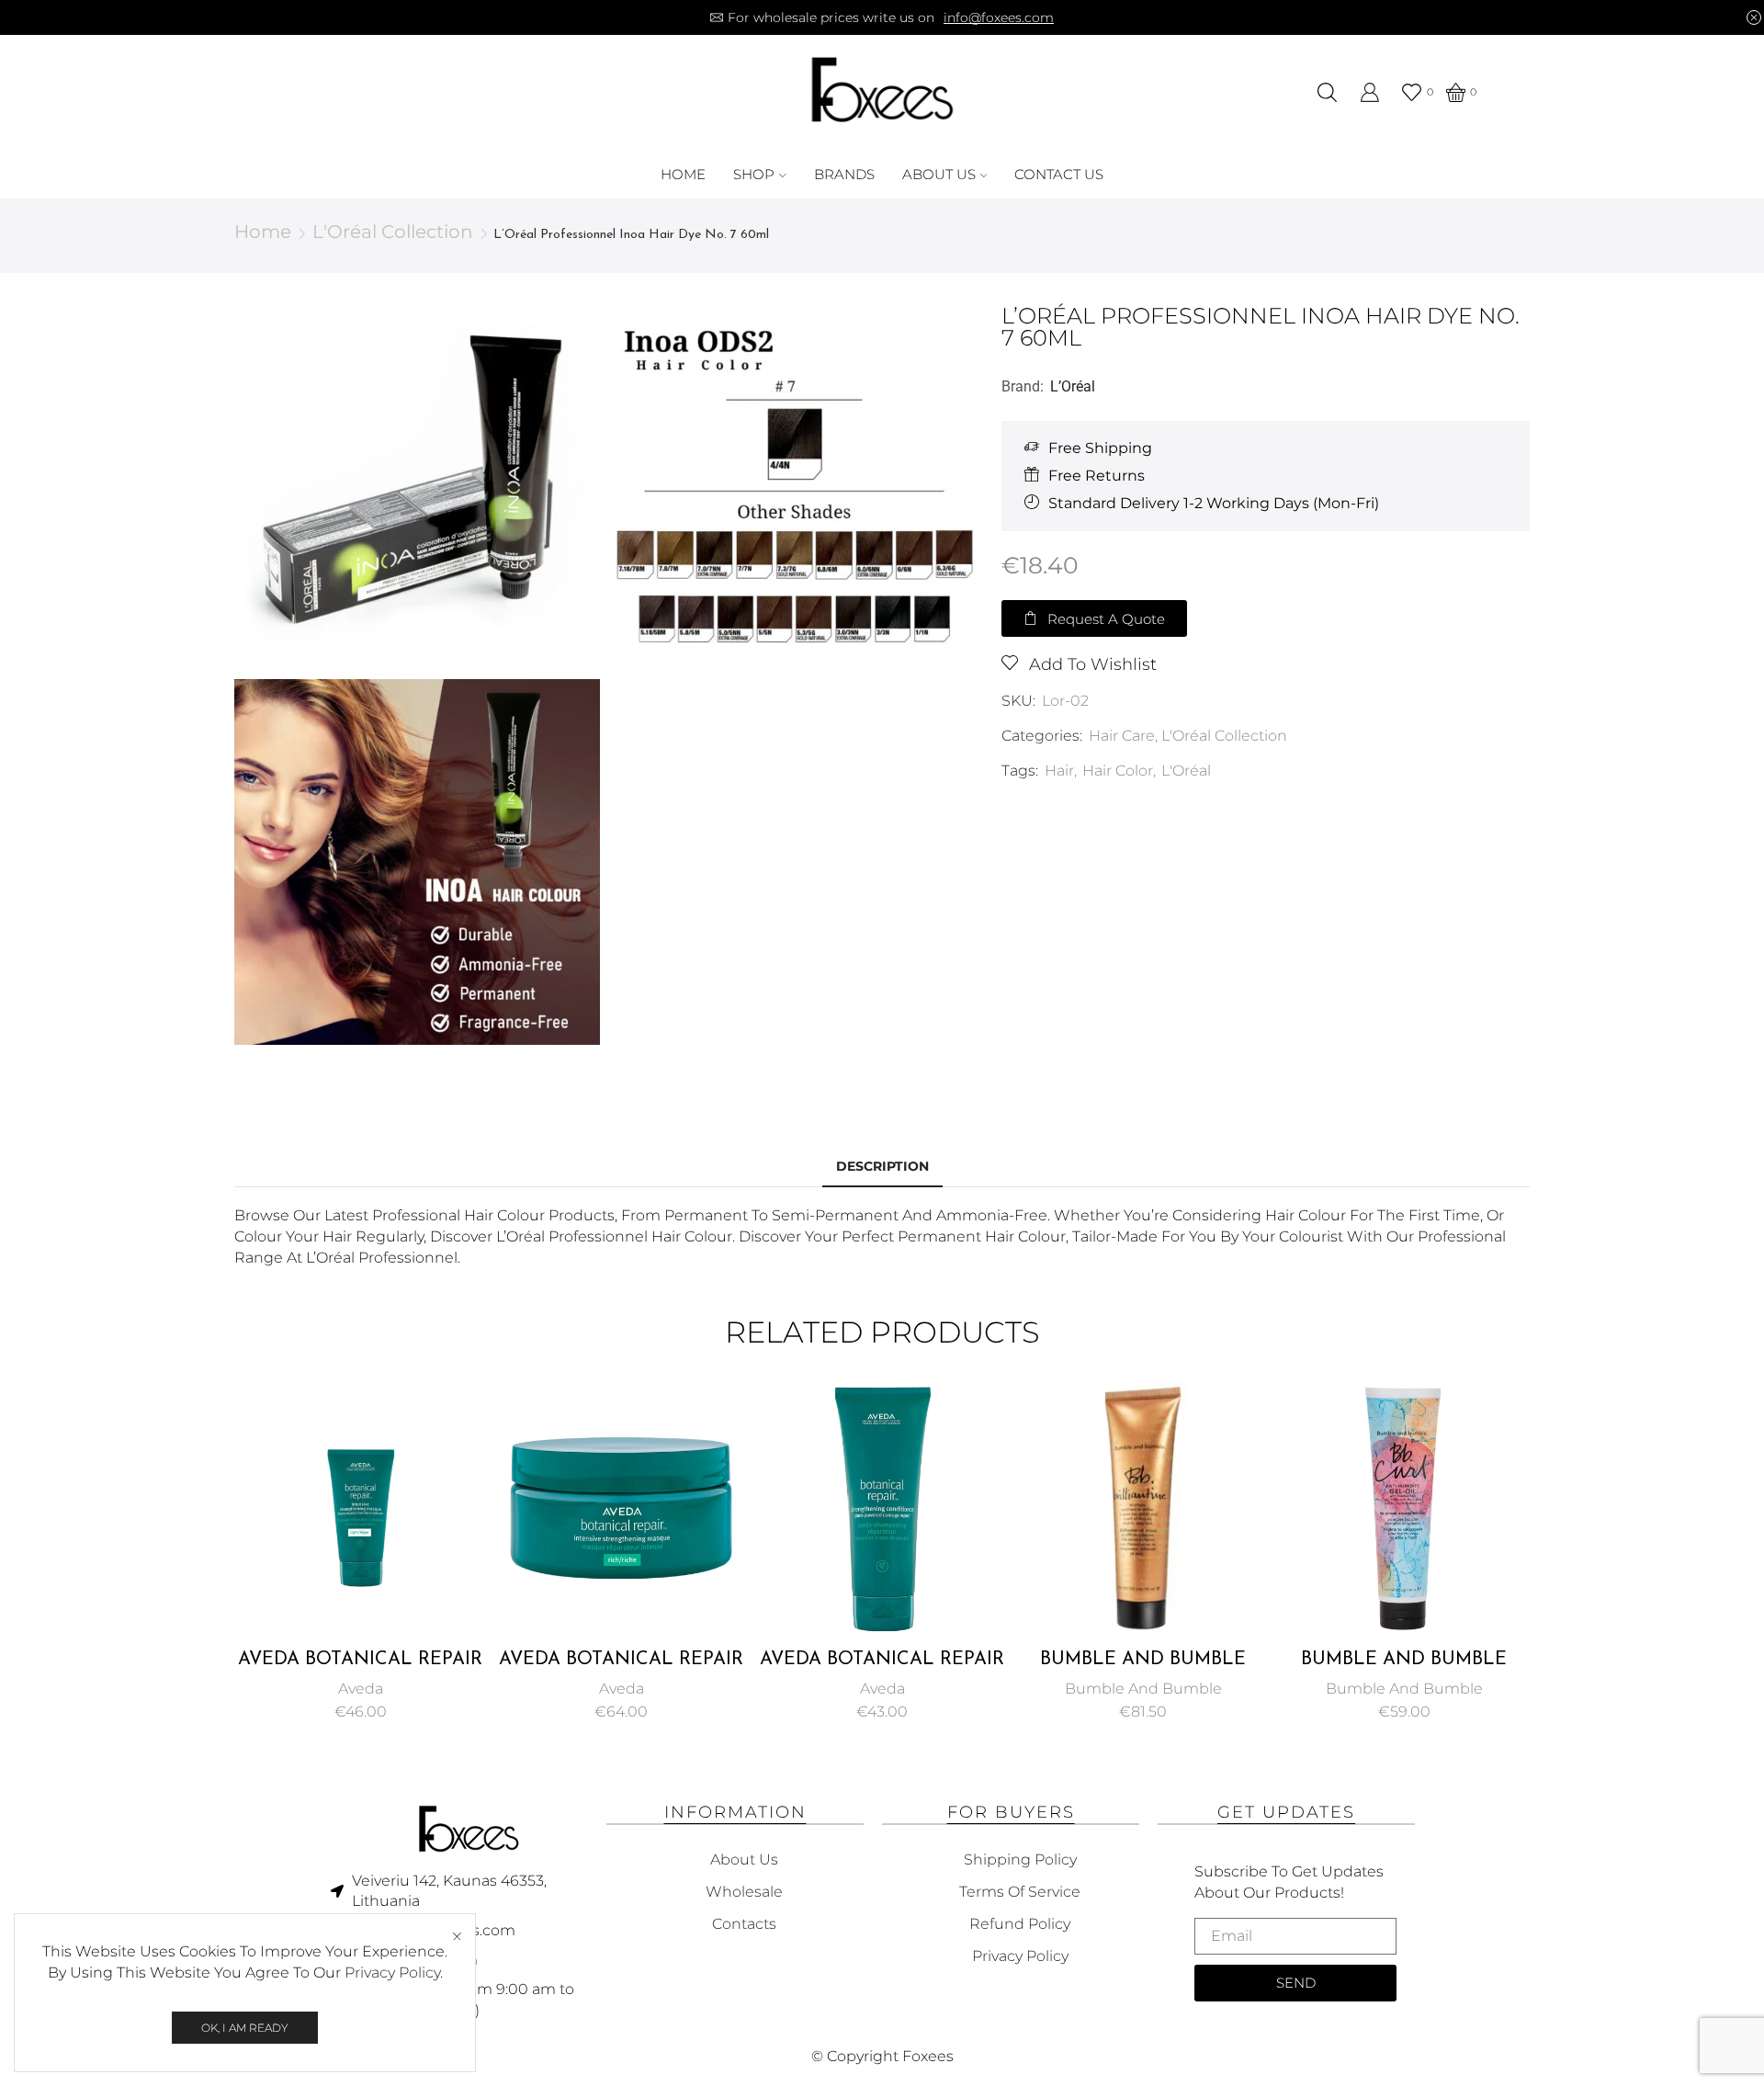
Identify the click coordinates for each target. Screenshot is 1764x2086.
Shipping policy (1020, 1859)
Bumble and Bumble (1143, 1689)
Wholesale (744, 1892)
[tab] (882, 1167)
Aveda (361, 1689)
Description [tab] (882, 1166)
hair (1059, 771)
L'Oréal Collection (393, 232)
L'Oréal (1186, 771)
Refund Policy (1020, 1924)
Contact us (1059, 174)
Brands (844, 174)
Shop (754, 174)
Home (683, 174)
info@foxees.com (999, 17)
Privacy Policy (392, 1973)
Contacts (744, 1924)
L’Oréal (1073, 386)
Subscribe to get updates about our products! (1289, 1882)
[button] (1094, 618)
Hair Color (1118, 771)
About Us (939, 174)
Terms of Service (1020, 1892)
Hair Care (1122, 736)
